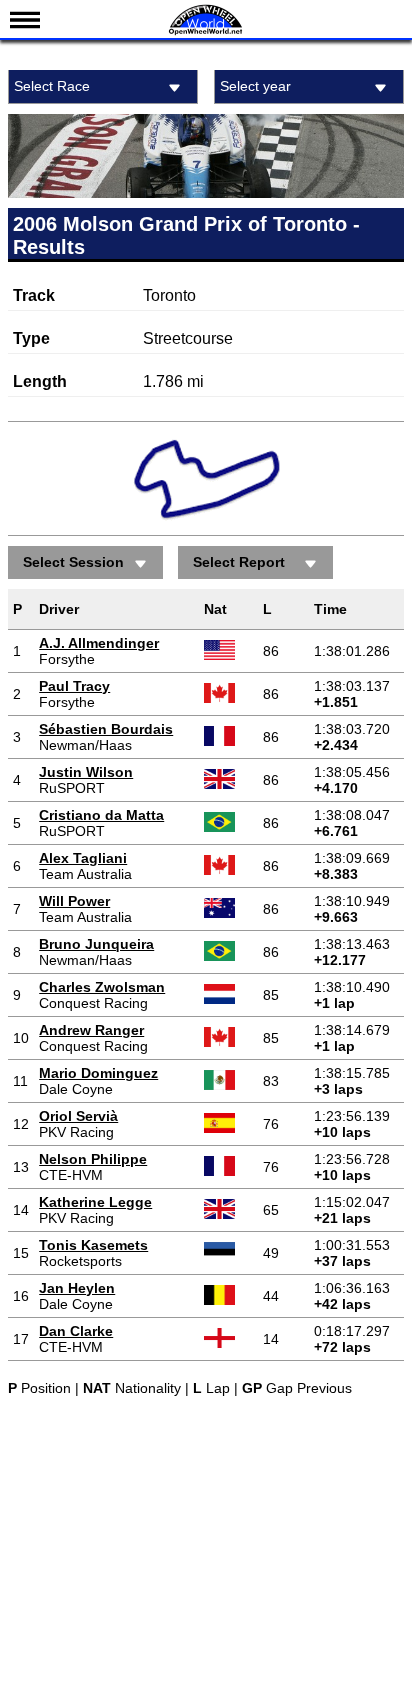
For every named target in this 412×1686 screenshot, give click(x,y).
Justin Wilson (86, 772)
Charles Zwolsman (102, 987)
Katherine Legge (95, 1202)
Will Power (74, 901)
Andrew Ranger (91, 1030)
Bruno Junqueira (96, 944)
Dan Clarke (76, 1331)
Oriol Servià (78, 1116)
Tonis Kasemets (93, 1245)
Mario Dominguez (98, 1073)
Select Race (52, 86)
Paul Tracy (74, 686)
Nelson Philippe (93, 1159)
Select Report (239, 562)
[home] (206, 32)
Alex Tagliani (83, 858)
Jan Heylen (77, 1288)
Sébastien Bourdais (106, 729)
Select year (255, 86)
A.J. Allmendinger (99, 643)
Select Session (73, 562)
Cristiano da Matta (101, 815)
